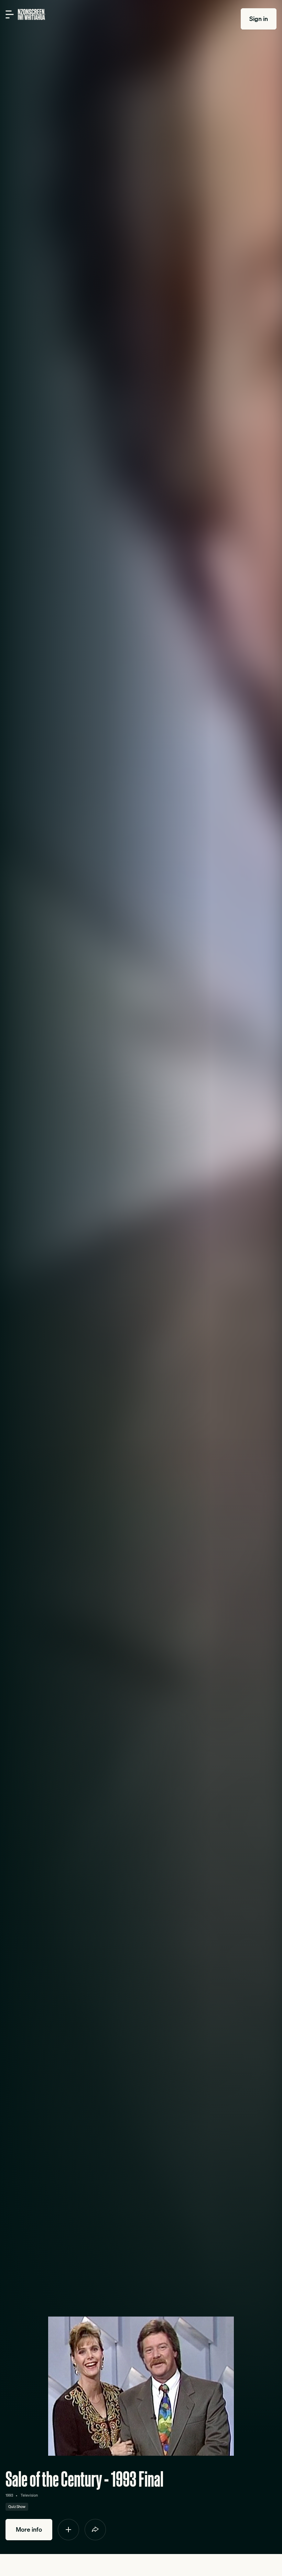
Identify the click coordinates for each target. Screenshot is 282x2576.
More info (29, 2529)
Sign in (259, 19)
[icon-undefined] (68, 2530)
